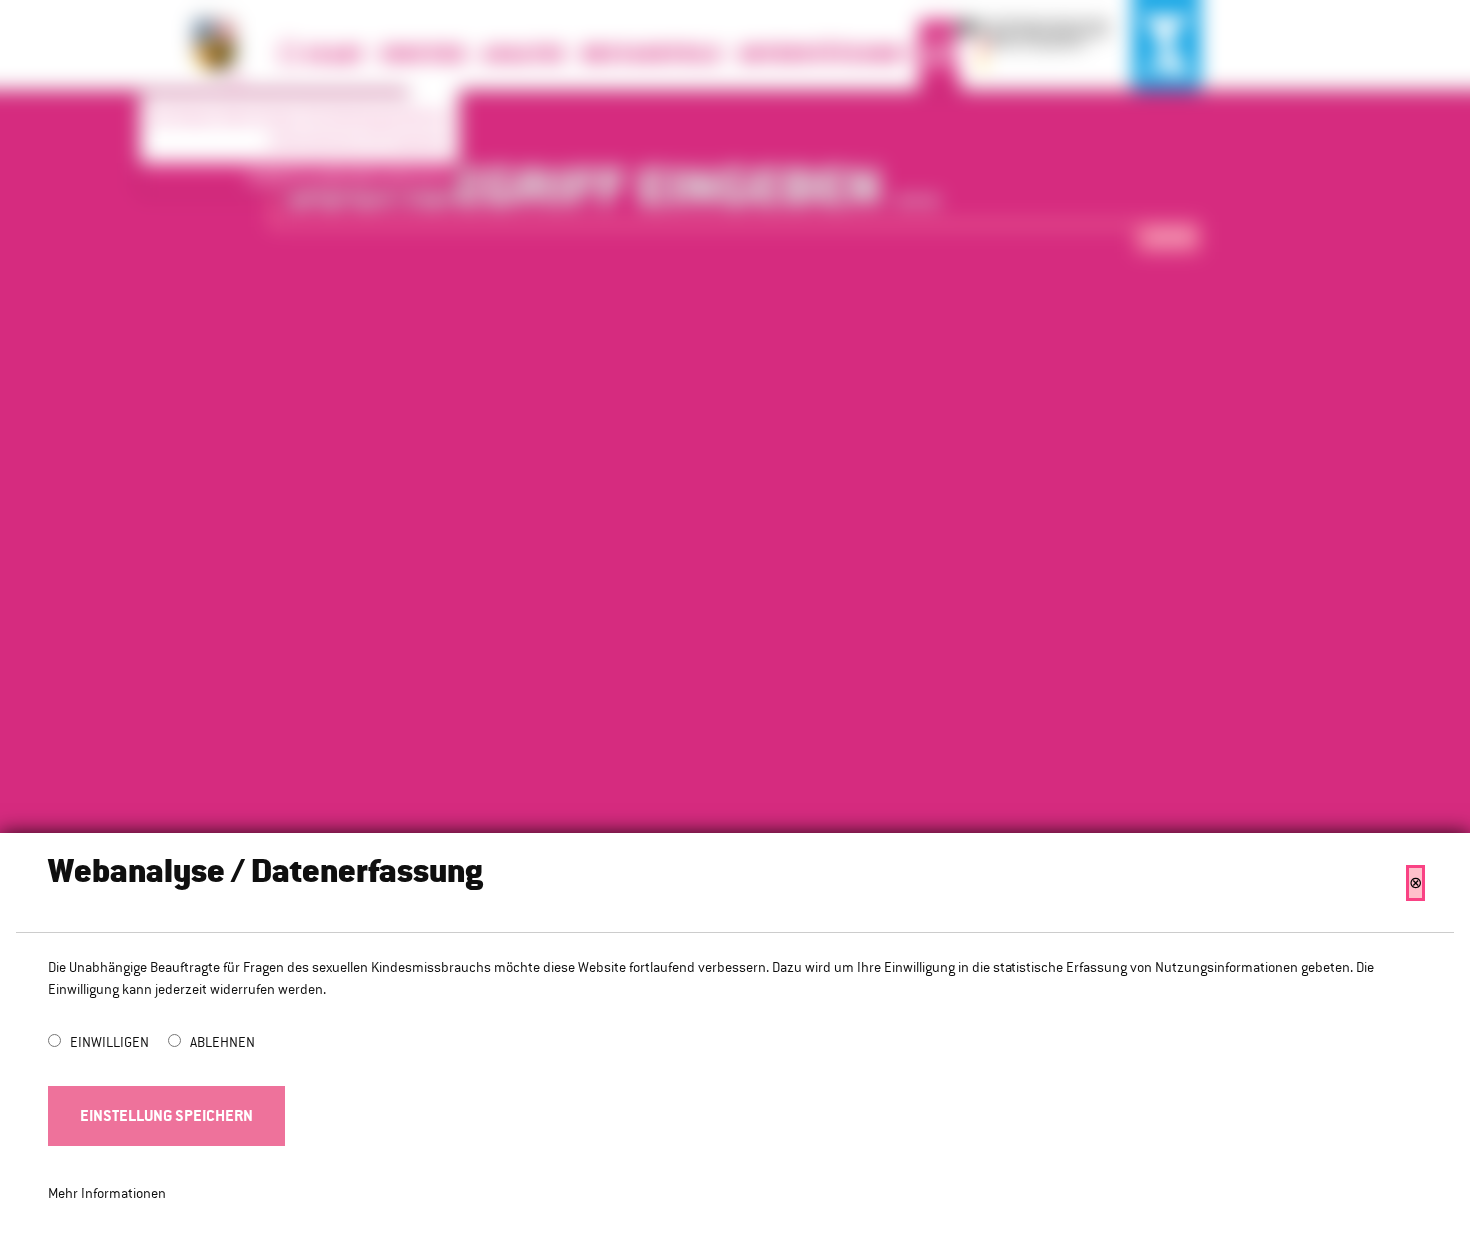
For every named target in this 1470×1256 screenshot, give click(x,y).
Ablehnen (222, 1042)
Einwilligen (111, 1042)
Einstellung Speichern (166, 1115)
